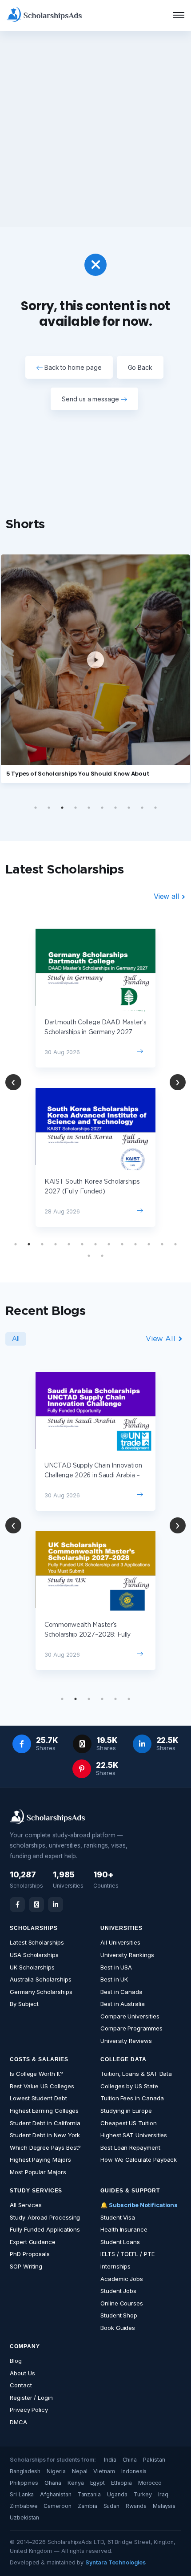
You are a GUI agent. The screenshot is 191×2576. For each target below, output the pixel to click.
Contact (21, 2385)
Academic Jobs (122, 2279)
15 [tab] (102, 1256)
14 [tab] (89, 1256)
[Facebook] (17, 1905)
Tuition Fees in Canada (132, 2098)
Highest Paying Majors (40, 2159)
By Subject (24, 2004)
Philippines (24, 2483)
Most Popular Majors (38, 2172)
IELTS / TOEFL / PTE (127, 2254)
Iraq (163, 2494)
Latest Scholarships (37, 1942)
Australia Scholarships (40, 1979)
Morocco (150, 2483)
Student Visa (118, 2217)
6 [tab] (102, 808)
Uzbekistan (24, 2517)
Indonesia (134, 2471)
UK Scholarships (32, 1967)
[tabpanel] (95, 1078)
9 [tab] (142, 808)
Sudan (112, 2506)
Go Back (140, 367)
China (130, 2460)
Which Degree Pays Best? (45, 2147)
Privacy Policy (29, 2410)
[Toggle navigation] (173, 16)
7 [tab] (115, 808)
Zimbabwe (24, 2506)
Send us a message (91, 399)
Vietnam (104, 2471)
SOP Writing (26, 2266)
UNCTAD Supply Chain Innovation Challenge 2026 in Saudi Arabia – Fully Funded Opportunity (93, 1476)
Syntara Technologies (115, 2562)
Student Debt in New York (45, 2135)
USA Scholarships (34, 1955)
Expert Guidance (33, 2242)
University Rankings (127, 1955)
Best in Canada (121, 1992)
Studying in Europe (126, 2111)
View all (167, 896)
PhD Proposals (30, 2254)
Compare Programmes (131, 2028)
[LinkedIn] (56, 1905)
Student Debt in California (45, 2123)
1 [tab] (36, 808)
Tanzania (89, 2494)
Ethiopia (121, 2483)
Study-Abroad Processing (45, 2217)
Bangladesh (25, 2471)
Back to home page (72, 367)
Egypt (98, 2483)
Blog (16, 2361)
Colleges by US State (129, 2086)
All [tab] (16, 1339)
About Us (22, 2373)
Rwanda (136, 2506)
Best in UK (114, 1979)
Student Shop (119, 2315)
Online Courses (122, 2303)
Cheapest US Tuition (129, 2123)
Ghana (53, 2483)
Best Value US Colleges (42, 2086)
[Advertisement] (95, 129)
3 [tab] (62, 808)
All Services (26, 2205)
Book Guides (118, 2328)
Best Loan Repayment (130, 2147)
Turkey (143, 2494)
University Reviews (126, 2041)
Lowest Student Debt (38, 2098)
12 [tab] (162, 1244)
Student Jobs (118, 2291)
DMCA (18, 2422)
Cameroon (57, 2506)
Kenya (76, 2483)
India (110, 2460)
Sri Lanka (22, 2494)
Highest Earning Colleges (44, 2111)
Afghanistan (56, 2494)
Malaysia (164, 2506)
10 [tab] (155, 808)
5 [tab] (89, 808)
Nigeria (56, 2471)
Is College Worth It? (36, 2074)
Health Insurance (124, 2229)
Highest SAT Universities (134, 2135)
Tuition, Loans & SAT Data (136, 2074)
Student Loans (120, 2242)
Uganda (117, 2494)
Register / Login (31, 2398)
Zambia (88, 2506)
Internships (115, 2266)
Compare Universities (130, 2016)
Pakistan (154, 2460)
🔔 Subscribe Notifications (139, 2205)
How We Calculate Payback (139, 2159)
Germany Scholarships (41, 1992)
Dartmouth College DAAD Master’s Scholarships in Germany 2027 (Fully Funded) (95, 1032)
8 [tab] (129, 808)
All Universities (120, 1942)
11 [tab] (149, 1244)
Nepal (80, 2471)
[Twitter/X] (36, 1905)
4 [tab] (76, 808)
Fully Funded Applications (45, 2229)
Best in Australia (123, 2004)
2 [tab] (49, 808)
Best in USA (116, 1967)
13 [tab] (175, 1244)
